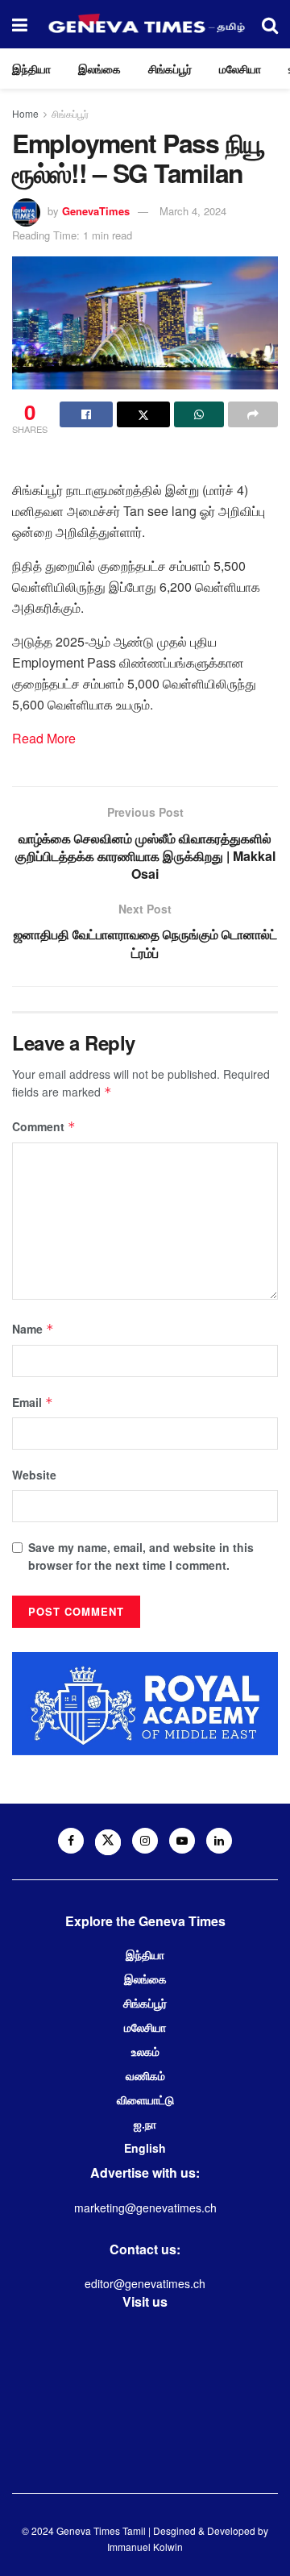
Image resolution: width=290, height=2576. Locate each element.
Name (33, 1329)
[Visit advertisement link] (145, 1703)
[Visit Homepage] (145, 24)
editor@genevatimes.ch (145, 2283)
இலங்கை (99, 69)
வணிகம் (145, 2075)
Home (25, 113)
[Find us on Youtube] (182, 1841)
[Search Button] (270, 24)
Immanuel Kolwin (145, 2547)
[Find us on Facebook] (71, 1841)
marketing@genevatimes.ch (145, 2208)
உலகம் (145, 2051)
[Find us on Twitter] (108, 1842)
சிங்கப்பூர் (170, 69)
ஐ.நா (145, 2124)
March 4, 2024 (193, 211)
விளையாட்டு (145, 2100)
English (145, 2148)
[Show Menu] (20, 24)
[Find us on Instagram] (145, 1841)
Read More (44, 738)
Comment (44, 1126)
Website (34, 1475)
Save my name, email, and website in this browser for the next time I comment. (141, 1556)
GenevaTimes (96, 211)
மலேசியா (240, 69)
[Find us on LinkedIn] (219, 1841)
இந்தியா (31, 69)
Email (33, 1402)
